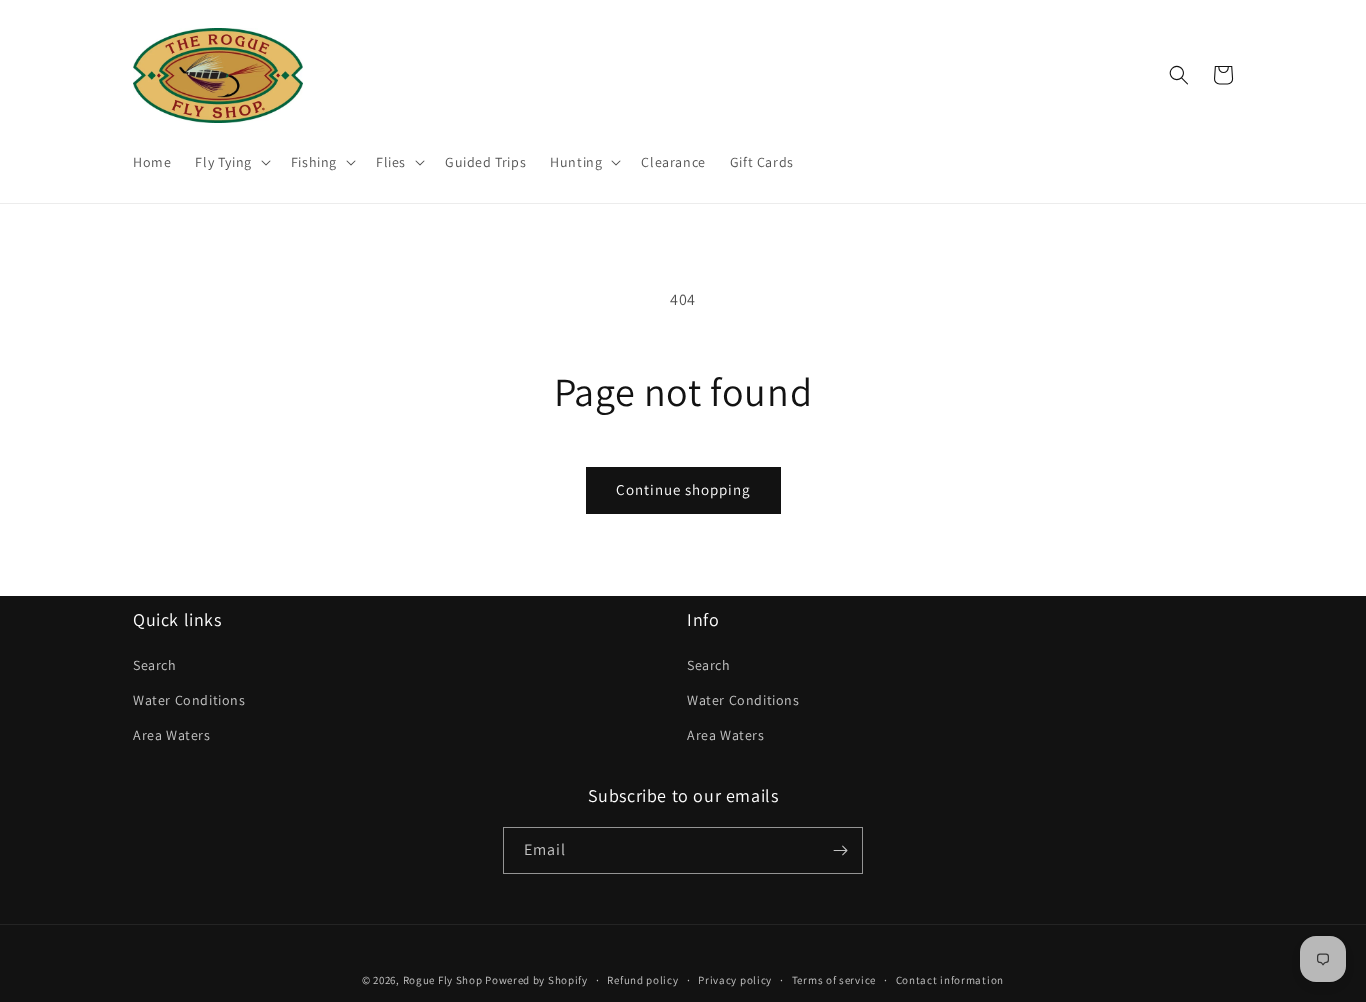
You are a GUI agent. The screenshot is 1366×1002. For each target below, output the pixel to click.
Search (155, 665)
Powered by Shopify (536, 980)
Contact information (950, 980)
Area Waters (172, 735)
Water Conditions (189, 700)
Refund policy (642, 980)
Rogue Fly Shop (443, 980)
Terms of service (834, 980)
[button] (230, 162)
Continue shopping (683, 489)
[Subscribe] (840, 850)
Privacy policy (735, 980)
